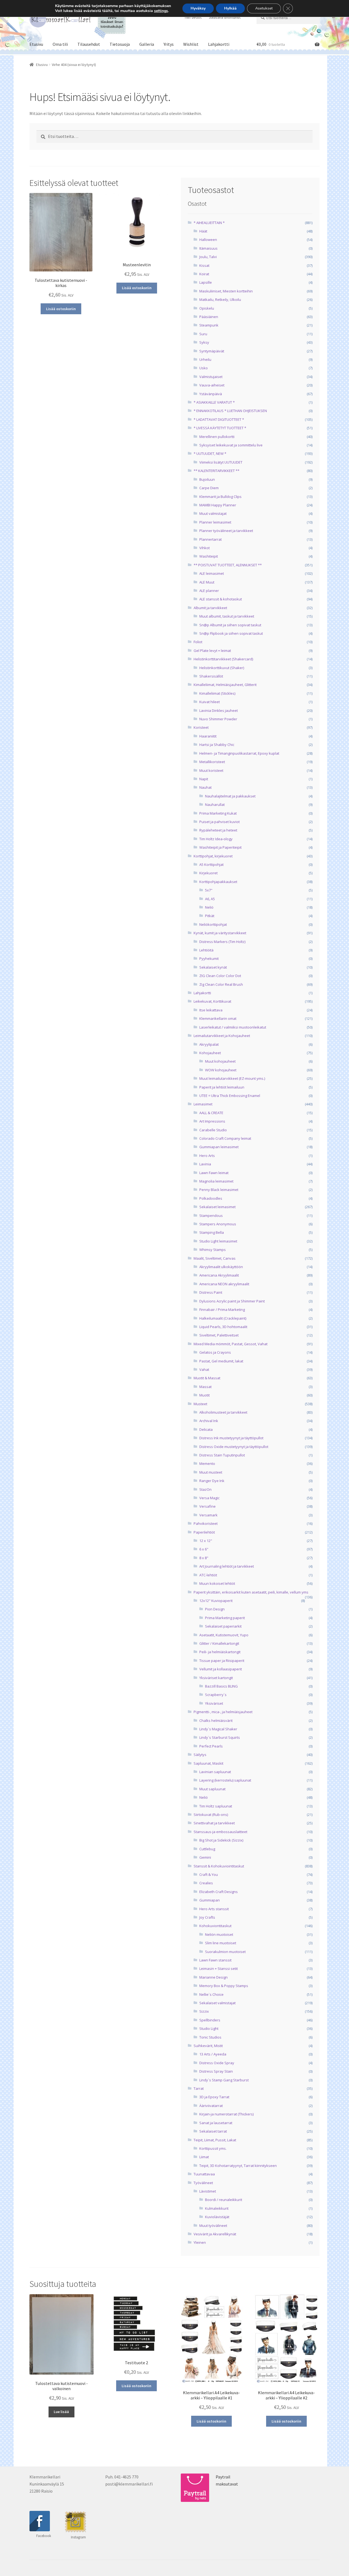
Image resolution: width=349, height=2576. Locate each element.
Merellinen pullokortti (217, 437)
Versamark (208, 1515)
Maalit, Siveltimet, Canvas (215, 1258)
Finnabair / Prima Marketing (222, 1310)
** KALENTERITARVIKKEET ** (216, 471)
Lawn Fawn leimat (214, 1173)
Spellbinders (210, 2020)
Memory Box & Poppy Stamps (224, 1986)
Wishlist (191, 44)
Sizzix (204, 2011)
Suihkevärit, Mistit (208, 2046)
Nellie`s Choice (211, 1994)
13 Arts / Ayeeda (213, 2054)
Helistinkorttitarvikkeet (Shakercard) (223, 659)
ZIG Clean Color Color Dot (220, 976)
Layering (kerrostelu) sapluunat (225, 1780)
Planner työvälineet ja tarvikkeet (226, 531)
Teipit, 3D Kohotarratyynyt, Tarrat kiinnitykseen (238, 2166)
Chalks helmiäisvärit (216, 1721)
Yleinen (200, 2242)
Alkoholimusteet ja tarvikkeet (223, 1412)
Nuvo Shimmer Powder (218, 719)
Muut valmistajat (213, 513)
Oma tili (60, 44)
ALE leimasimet (212, 573)
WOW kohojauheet (221, 1070)
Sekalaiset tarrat (213, 2131)
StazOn (205, 1489)
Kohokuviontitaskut (215, 1926)
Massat (205, 1387)
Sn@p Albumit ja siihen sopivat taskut (230, 625)
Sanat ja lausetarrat (216, 2123)
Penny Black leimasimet (219, 1190)
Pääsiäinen (209, 317)
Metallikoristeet (212, 762)
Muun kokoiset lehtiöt (217, 1583)
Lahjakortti (219, 44)
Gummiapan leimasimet (219, 1147)
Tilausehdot (89, 44)
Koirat (204, 274)
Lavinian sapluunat (215, 1772)
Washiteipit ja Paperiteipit (220, 847)
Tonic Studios (210, 2037)
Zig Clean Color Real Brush (221, 984)
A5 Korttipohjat (211, 864)
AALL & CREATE (211, 1113)
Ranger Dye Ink (212, 1481)
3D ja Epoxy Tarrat (214, 2097)
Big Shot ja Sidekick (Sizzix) (221, 1840)
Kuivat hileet (210, 702)
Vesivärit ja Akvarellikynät (215, 2234)
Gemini (205, 1857)
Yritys (169, 44)
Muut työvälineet (213, 2226)
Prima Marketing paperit (225, 1618)
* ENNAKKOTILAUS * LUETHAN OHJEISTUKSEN (230, 411)
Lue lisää (61, 2412)
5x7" (209, 890)
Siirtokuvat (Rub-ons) (211, 1815)
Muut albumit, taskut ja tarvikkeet (227, 616)
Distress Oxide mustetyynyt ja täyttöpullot (234, 1447)
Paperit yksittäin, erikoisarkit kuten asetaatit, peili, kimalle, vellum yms (251, 1592)
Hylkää (230, 8)
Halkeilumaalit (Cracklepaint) (223, 1318)
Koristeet (201, 727)
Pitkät (210, 916)
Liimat (204, 2157)
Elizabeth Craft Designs (219, 1892)
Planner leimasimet (215, 522)
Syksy (204, 342)
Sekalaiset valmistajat (217, 2003)
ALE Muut (207, 582)
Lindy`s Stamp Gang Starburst (224, 2080)
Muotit (204, 1395)
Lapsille (206, 282)
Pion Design (215, 1609)
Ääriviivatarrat (211, 2106)
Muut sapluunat (212, 1789)
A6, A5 (210, 899)
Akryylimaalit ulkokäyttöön (221, 1267)
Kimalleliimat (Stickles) (217, 693)
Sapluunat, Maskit (208, 1763)
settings (161, 11)
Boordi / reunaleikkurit (224, 2200)
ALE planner (209, 591)
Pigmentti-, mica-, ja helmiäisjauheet (223, 1712)
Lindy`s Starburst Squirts (220, 1737)
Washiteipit (209, 556)
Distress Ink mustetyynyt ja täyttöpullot (231, 1438)
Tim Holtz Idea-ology (216, 839)
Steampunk (209, 325)
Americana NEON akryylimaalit (224, 1284)
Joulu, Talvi (208, 257)
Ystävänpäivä (211, 394)
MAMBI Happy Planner (218, 505)
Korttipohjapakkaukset (218, 882)
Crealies (206, 1883)
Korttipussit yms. (213, 2148)
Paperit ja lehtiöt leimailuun (222, 1087)
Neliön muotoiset (219, 1934)
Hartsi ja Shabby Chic (217, 745)
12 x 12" (206, 1541)
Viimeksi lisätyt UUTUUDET (221, 462)
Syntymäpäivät (212, 351)
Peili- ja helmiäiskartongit (220, 1652)
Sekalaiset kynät (213, 967)
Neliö (209, 907)
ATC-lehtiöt (208, 1575)
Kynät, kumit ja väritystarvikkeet (220, 933)
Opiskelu (207, 308)
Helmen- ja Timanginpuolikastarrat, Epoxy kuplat (239, 753)
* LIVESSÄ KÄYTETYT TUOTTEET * (220, 428)
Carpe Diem (209, 488)
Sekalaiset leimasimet (217, 1207)
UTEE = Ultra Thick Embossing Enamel (230, 1096)
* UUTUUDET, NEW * (210, 453)
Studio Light (209, 2028)
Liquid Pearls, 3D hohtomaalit (223, 1327)
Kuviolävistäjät (217, 2217)
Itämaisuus (208, 248)
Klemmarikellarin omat (218, 1018)
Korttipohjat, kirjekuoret (213, 856)
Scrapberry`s (216, 1695)
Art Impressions (212, 1121)
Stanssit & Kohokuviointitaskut (219, 1866)
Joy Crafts (207, 1917)
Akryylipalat (209, 1044)
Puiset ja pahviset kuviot (219, 822)
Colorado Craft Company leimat (225, 1138)
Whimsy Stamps (213, 1250)
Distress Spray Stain (216, 2071)
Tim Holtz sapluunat (216, 1806)
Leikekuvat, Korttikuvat (212, 1001)
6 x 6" (204, 1549)
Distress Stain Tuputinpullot (222, 1455)
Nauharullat (215, 805)
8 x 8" (204, 1558)
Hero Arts (207, 1156)
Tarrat (199, 2088)
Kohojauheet (210, 1053)
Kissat (204, 265)
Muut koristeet (211, 770)
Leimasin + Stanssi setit (219, 1969)
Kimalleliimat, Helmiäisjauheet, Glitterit (225, 685)
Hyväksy (198, 8)
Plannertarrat (210, 539)
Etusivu (36, 44)
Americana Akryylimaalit (219, 1275)
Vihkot (204, 548)
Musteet (200, 1404)
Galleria (147, 44)
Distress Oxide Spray (217, 2063)
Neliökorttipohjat (213, 924)
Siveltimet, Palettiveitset (219, 1335)
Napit (204, 779)
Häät (203, 231)
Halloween (208, 240)
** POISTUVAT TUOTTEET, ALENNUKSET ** (228, 565)
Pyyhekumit (209, 959)
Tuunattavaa (204, 2174)
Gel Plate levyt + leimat (212, 651)
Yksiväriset (214, 1703)
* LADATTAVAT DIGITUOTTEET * (219, 419)
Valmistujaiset (211, 377)
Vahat (204, 1369)
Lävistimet (208, 2191)
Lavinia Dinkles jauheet (219, 710)
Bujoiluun (207, 479)
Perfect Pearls (211, 1746)
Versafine (207, 1506)
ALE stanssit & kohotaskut (221, 599)
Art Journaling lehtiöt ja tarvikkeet (227, 1566)
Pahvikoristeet (206, 1523)
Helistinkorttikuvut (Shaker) (222, 668)
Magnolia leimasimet (216, 1181)
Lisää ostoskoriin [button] (61, 309)
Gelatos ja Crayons (215, 1352)
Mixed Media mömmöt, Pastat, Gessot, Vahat (231, 1344)
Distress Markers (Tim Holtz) (222, 942)
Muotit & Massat (207, 1378)
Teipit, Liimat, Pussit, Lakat (215, 2140)
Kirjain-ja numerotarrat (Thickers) (226, 2114)
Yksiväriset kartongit (216, 1678)
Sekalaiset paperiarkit (223, 1626)
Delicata (206, 1429)
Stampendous (211, 1216)
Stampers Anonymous (218, 1224)
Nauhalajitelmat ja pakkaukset (230, 796)
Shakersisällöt (211, 676)
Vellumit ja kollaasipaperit (221, 1669)
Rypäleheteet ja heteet (218, 830)
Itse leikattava (211, 1010)
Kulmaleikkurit (217, 2208)
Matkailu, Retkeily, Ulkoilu (220, 300)
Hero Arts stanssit (214, 1909)
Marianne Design (213, 1977)
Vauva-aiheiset (212, 385)
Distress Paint (211, 1292)
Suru (203, 334)
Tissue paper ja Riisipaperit (222, 1661)
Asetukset (264, 8)
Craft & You (209, 1874)
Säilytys (200, 1755)
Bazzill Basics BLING (221, 1686)
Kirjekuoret (208, 873)
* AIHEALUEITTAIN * (209, 223)
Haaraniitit (208, 736)
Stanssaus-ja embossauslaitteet (220, 1832)
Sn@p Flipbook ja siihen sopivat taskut (231, 633)
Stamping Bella (212, 1232)
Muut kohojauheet (220, 1061)
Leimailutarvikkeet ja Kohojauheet (222, 1036)
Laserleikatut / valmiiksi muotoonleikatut (233, 1027)
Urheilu (205, 359)
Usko (204, 368)
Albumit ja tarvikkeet (210, 608)
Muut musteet (211, 1472)
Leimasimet (203, 1104)
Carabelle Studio (213, 1130)
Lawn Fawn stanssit (215, 1960)
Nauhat (205, 787)
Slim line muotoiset (221, 1943)
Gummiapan (210, 1900)
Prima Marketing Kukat (218, 813)
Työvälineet (203, 2183)
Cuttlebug (207, 1849)
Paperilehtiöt (204, 1532)
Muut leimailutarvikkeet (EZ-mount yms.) (232, 1078)
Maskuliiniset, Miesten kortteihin (226, 291)
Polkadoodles (211, 1198)
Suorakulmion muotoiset (225, 1952)
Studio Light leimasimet (218, 1241)
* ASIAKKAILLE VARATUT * (214, 402)
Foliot (198, 642)
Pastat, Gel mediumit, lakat (221, 1361)
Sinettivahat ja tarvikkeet (214, 1823)
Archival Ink (209, 1421)
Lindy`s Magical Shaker (218, 1729)
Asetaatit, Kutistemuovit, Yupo (224, 1635)
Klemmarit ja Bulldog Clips (220, 497)
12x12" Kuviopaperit (216, 1601)
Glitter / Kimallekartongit (219, 1643)
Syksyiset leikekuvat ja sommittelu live (231, 445)
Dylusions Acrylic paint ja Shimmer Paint (232, 1301)
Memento (207, 1464)
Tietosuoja (120, 44)
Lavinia (205, 1164)
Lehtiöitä (206, 950)
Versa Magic (209, 1498)
